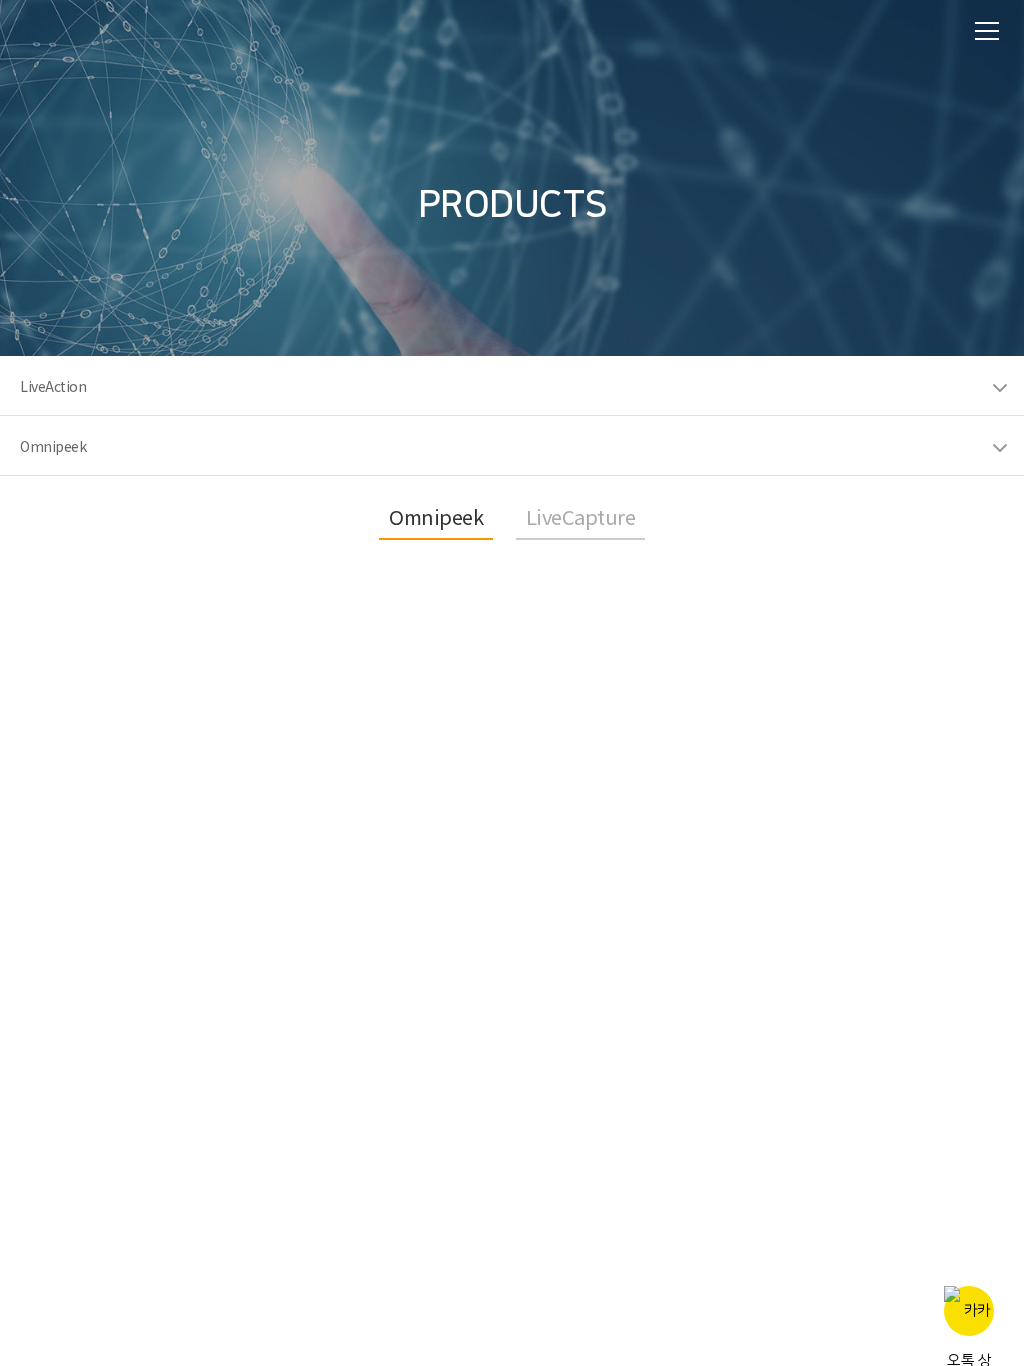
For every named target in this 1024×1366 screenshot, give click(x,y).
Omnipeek (436, 516)
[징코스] (70, 29)
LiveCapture (581, 516)
